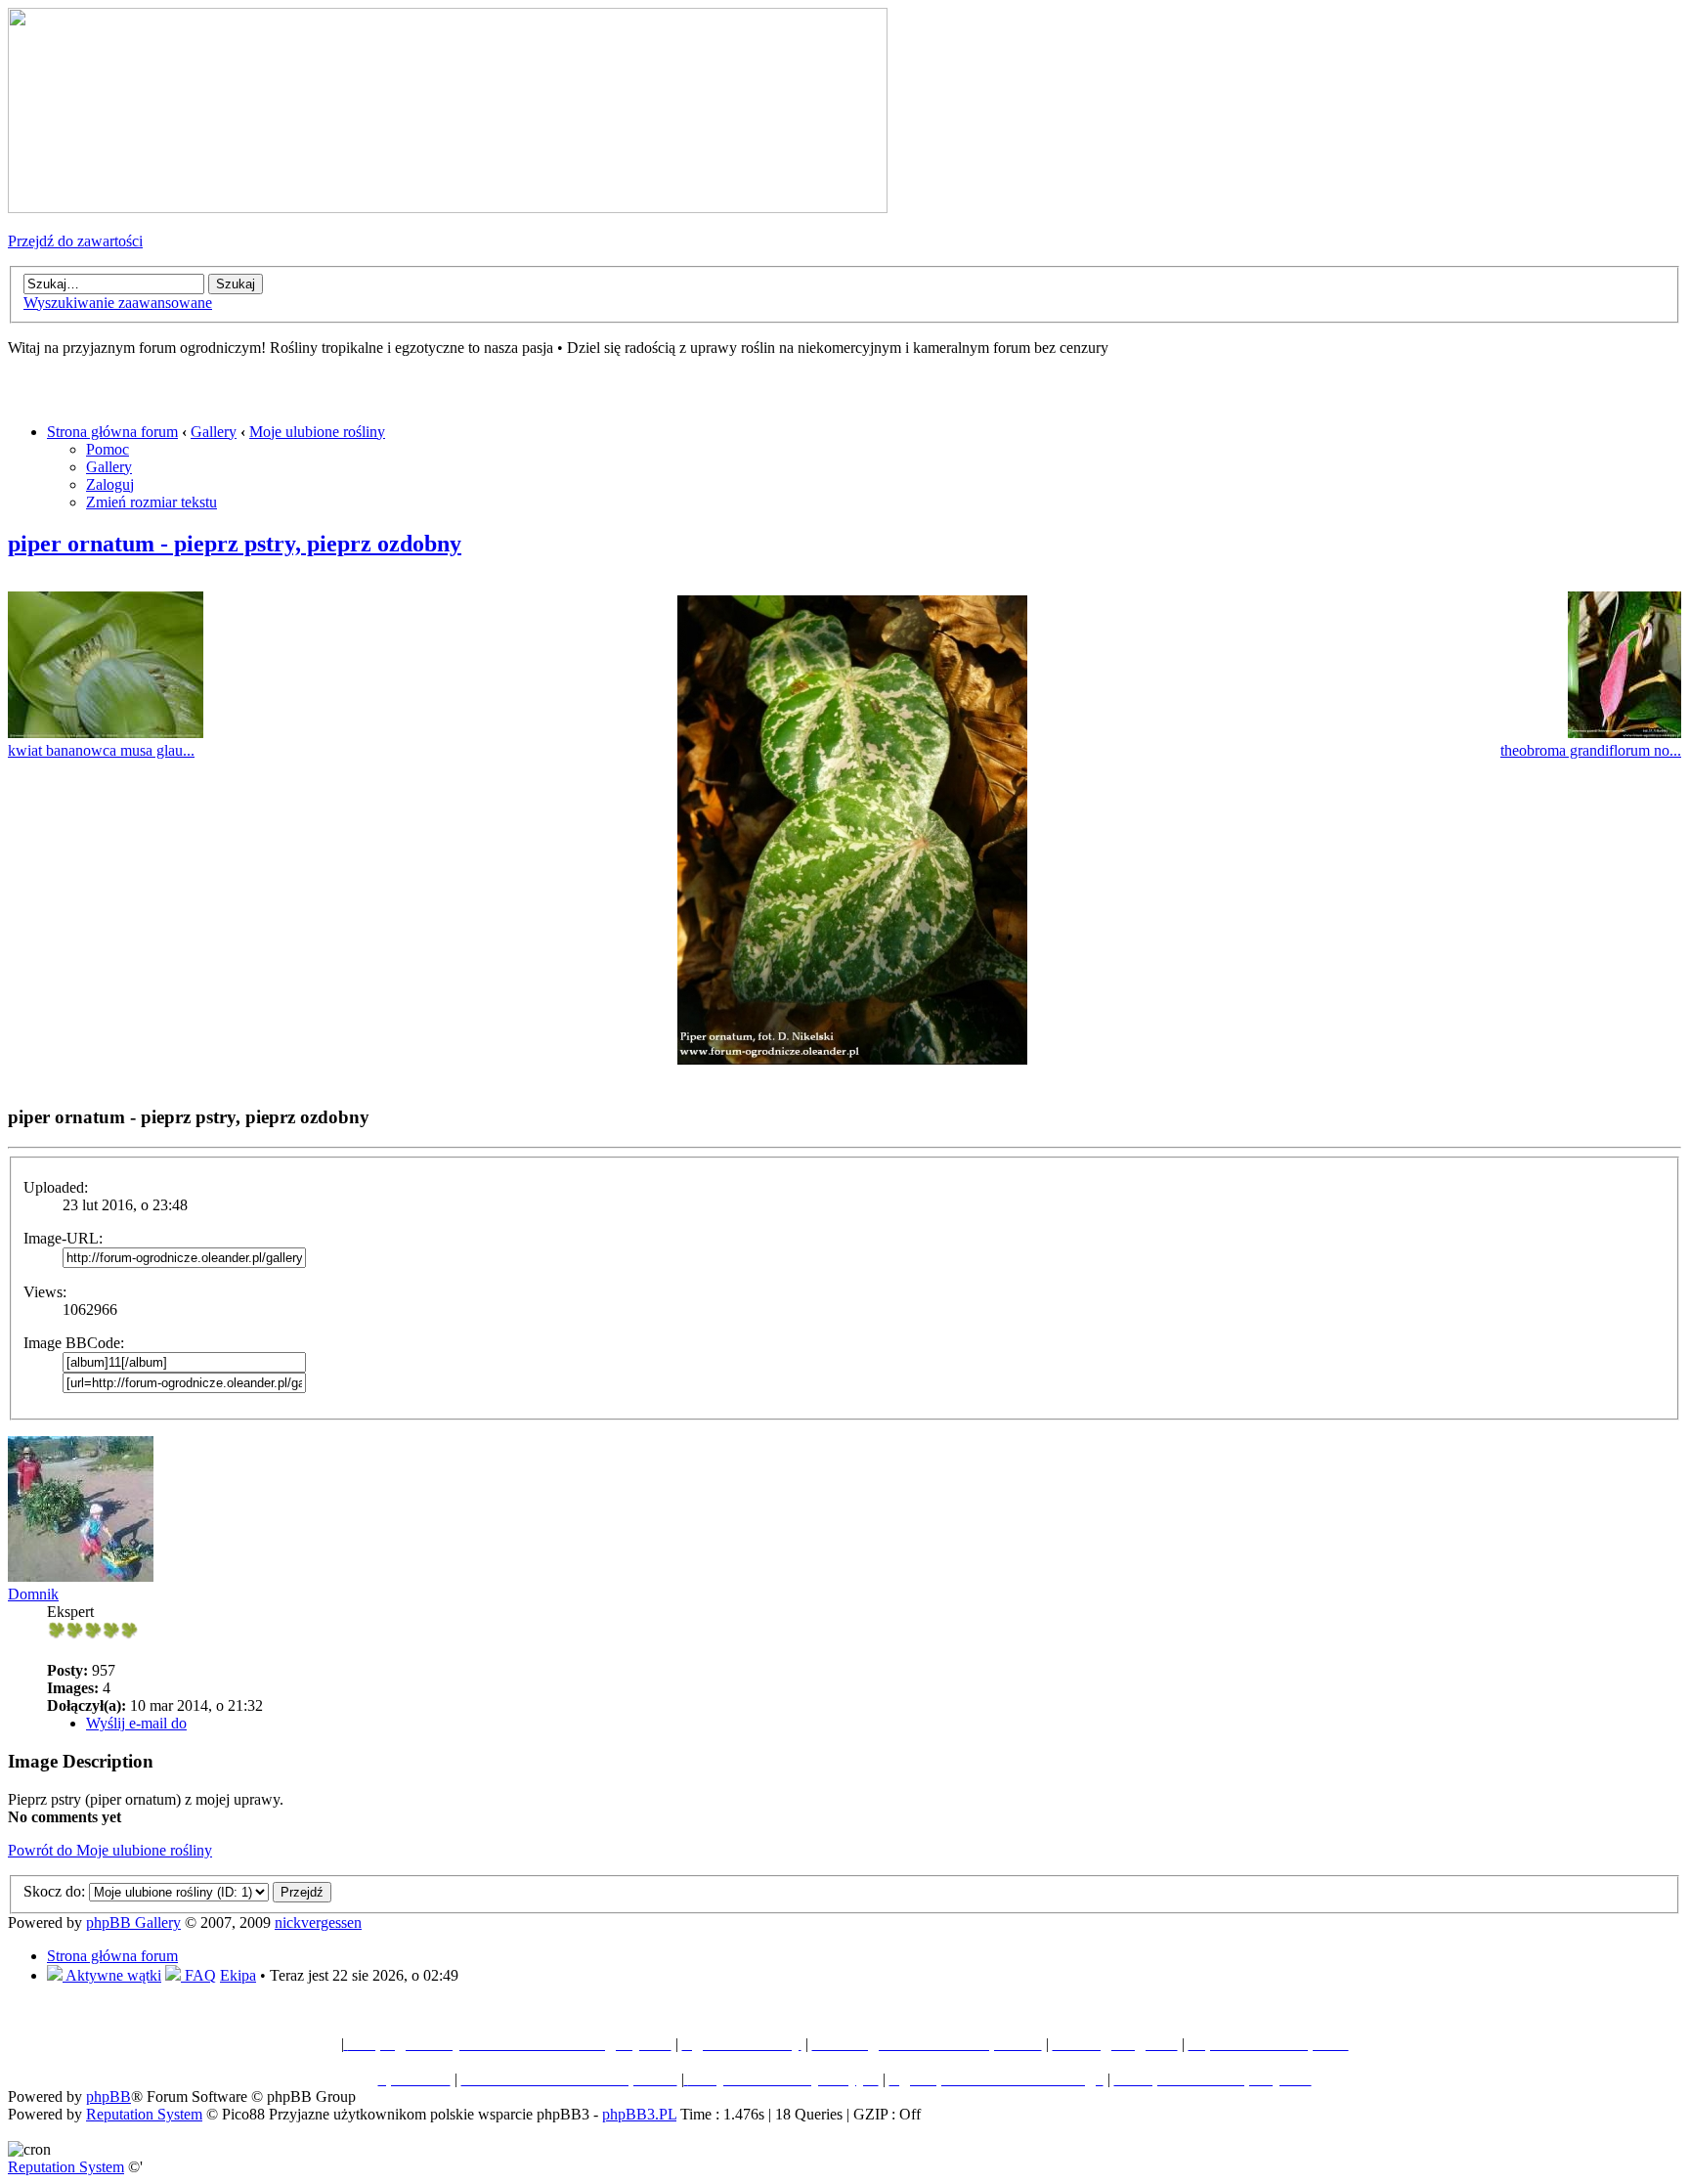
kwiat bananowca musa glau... (101, 750)
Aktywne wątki (112, 1975)
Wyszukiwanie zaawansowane (118, 303)
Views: (45, 1292)
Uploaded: (56, 1187)
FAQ (198, 1975)
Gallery (214, 432)
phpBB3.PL (639, 2114)
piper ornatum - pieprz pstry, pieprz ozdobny (235, 544)
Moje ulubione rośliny (317, 432)
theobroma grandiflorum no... (1591, 750)
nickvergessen (318, 1922)
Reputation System (144, 2114)
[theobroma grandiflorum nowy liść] (1624, 733)
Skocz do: (54, 1891)
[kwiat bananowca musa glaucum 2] (106, 733)
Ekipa (238, 1975)
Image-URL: (63, 1238)
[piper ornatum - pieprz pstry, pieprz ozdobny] (852, 1059)
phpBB (108, 2097)
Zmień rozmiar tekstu (152, 502)
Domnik (33, 1594)
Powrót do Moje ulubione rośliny (110, 1850)
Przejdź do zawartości (75, 241)
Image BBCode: (74, 1343)
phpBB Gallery (133, 1922)
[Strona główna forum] (448, 208)
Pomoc (108, 449)
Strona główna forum (112, 432)
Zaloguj (110, 484)
